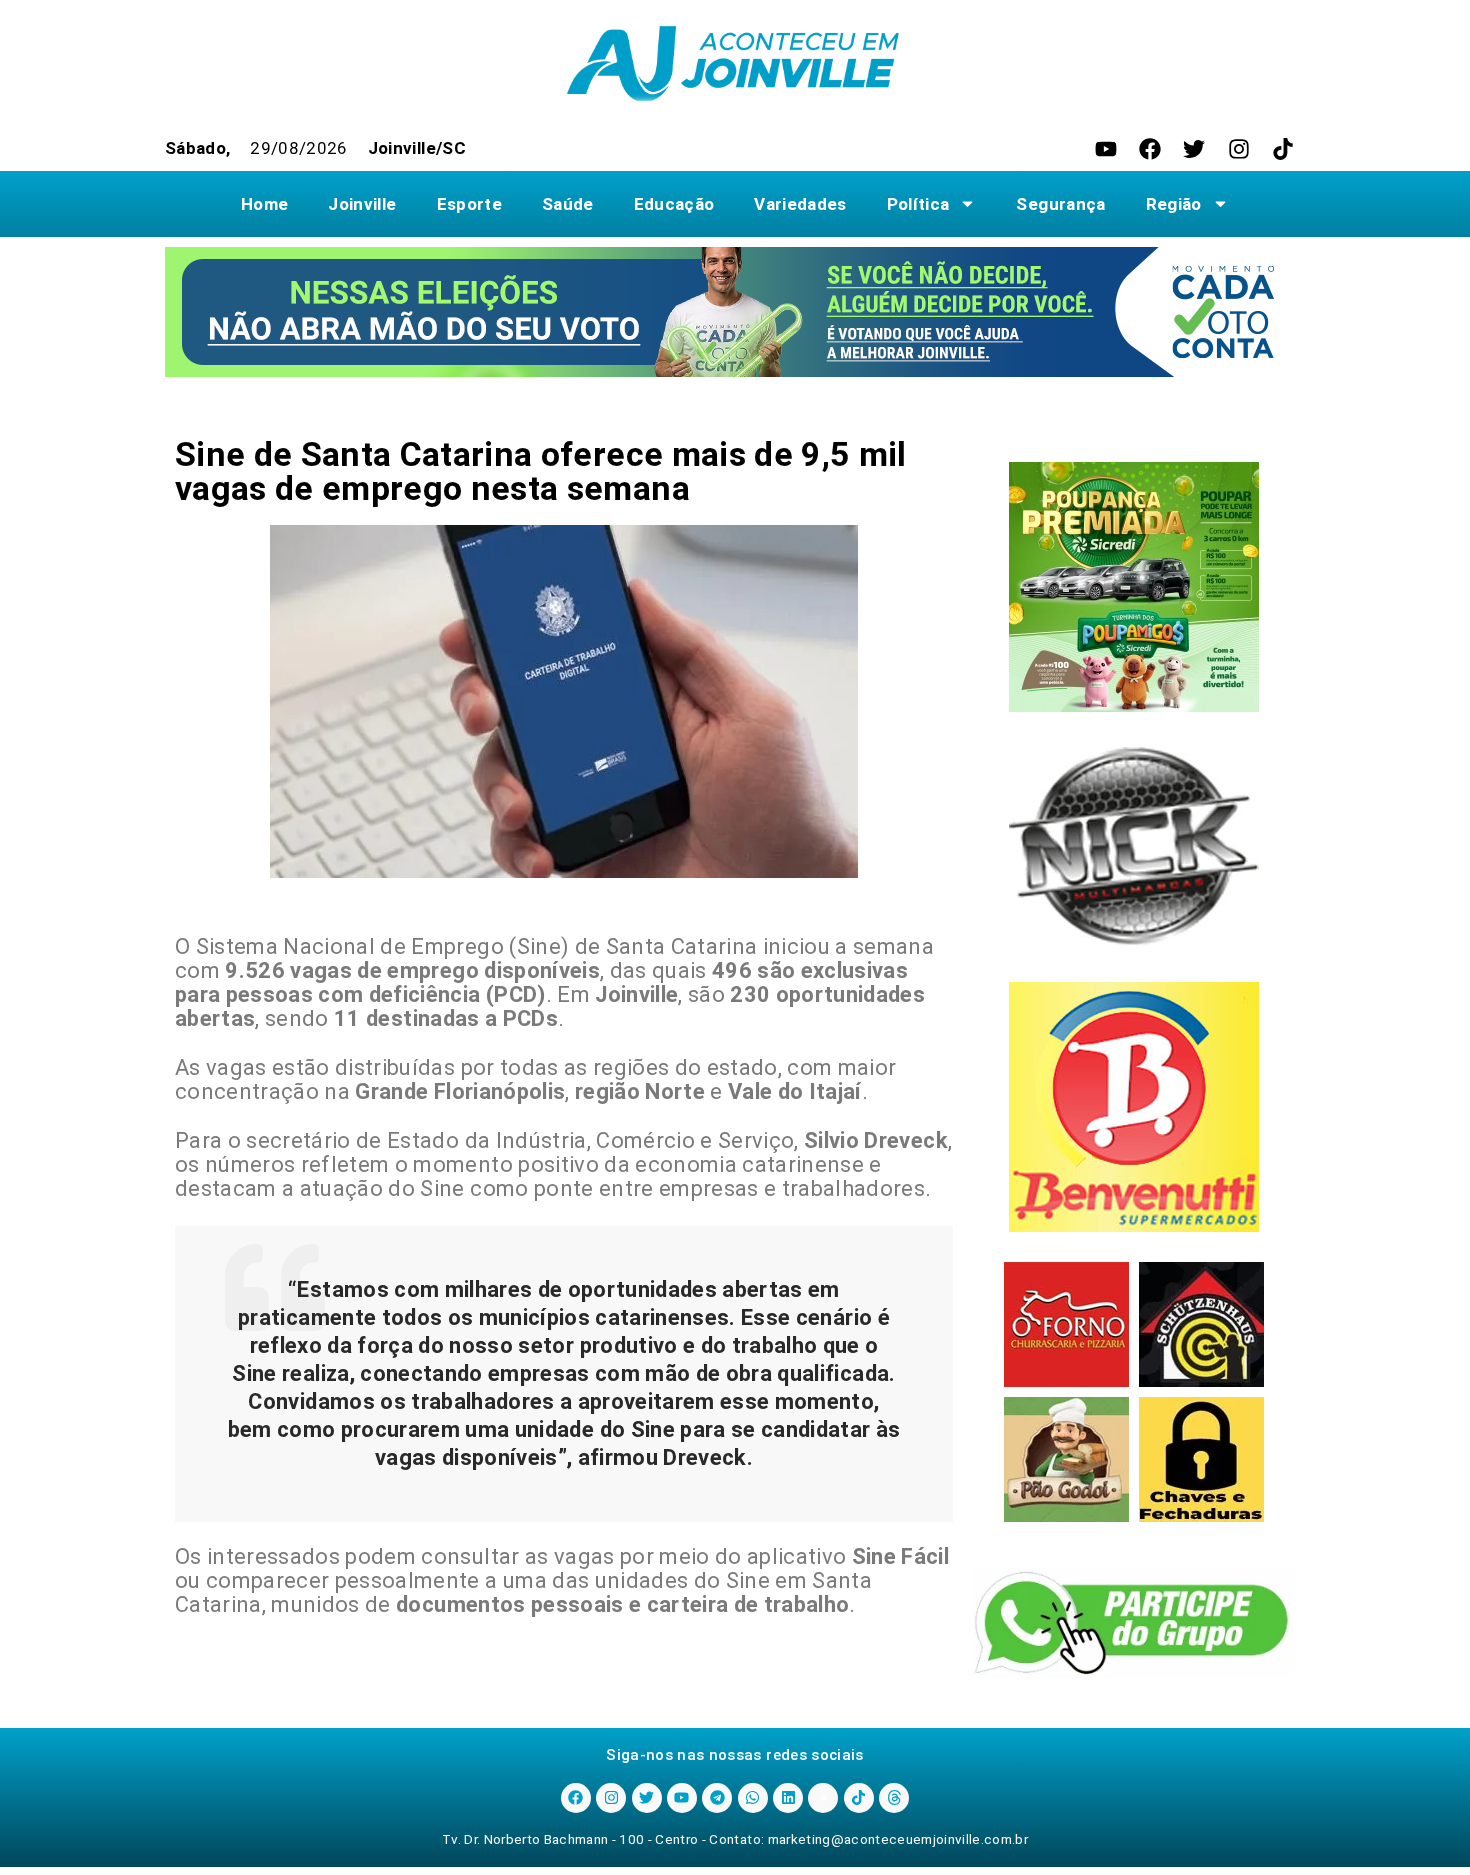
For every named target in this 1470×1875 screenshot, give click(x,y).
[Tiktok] (1283, 149)
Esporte (469, 204)
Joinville (362, 204)
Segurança (1060, 204)
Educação (674, 204)
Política (918, 204)
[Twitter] (1194, 149)
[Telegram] (717, 1798)
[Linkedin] (788, 1798)
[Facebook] (1150, 149)
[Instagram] (1239, 149)
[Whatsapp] (753, 1798)
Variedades (800, 204)
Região (1174, 204)
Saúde (568, 204)
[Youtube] (1106, 149)
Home (264, 204)
